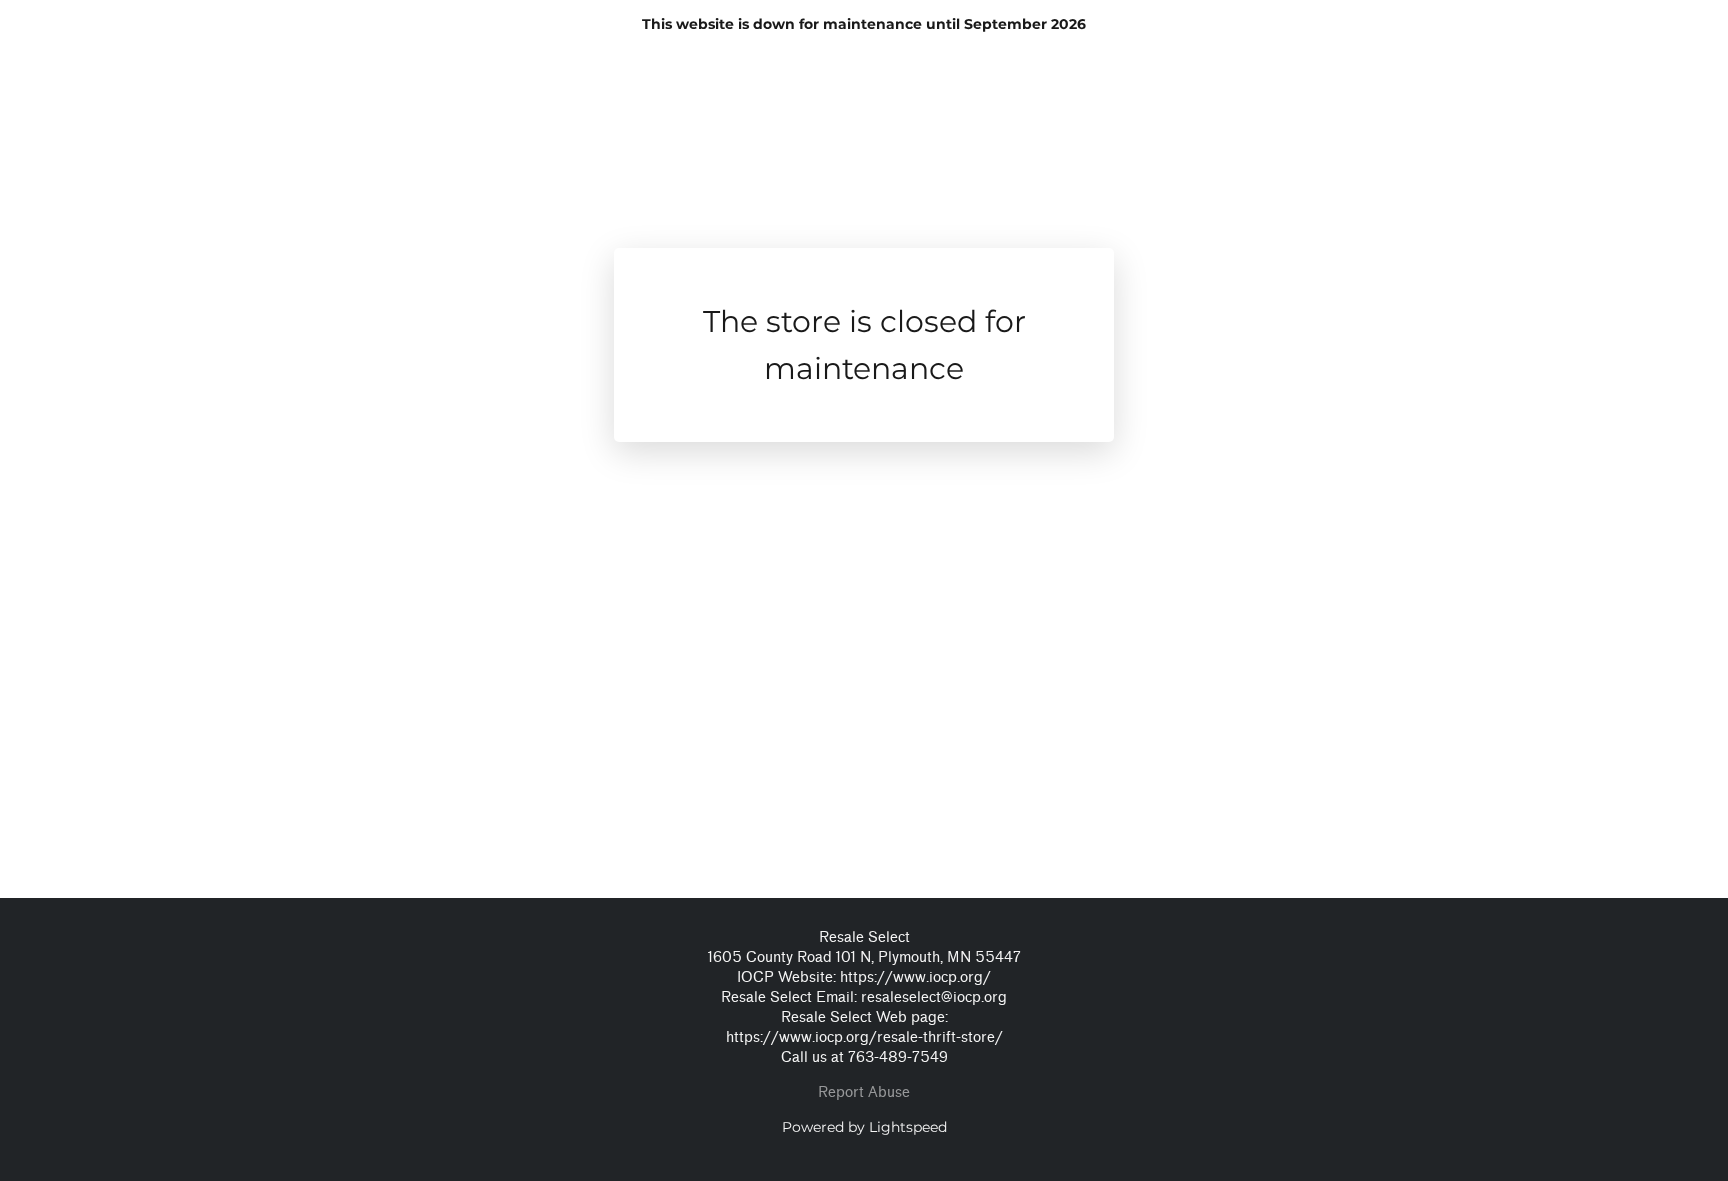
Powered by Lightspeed (864, 1127)
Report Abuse (864, 1092)
